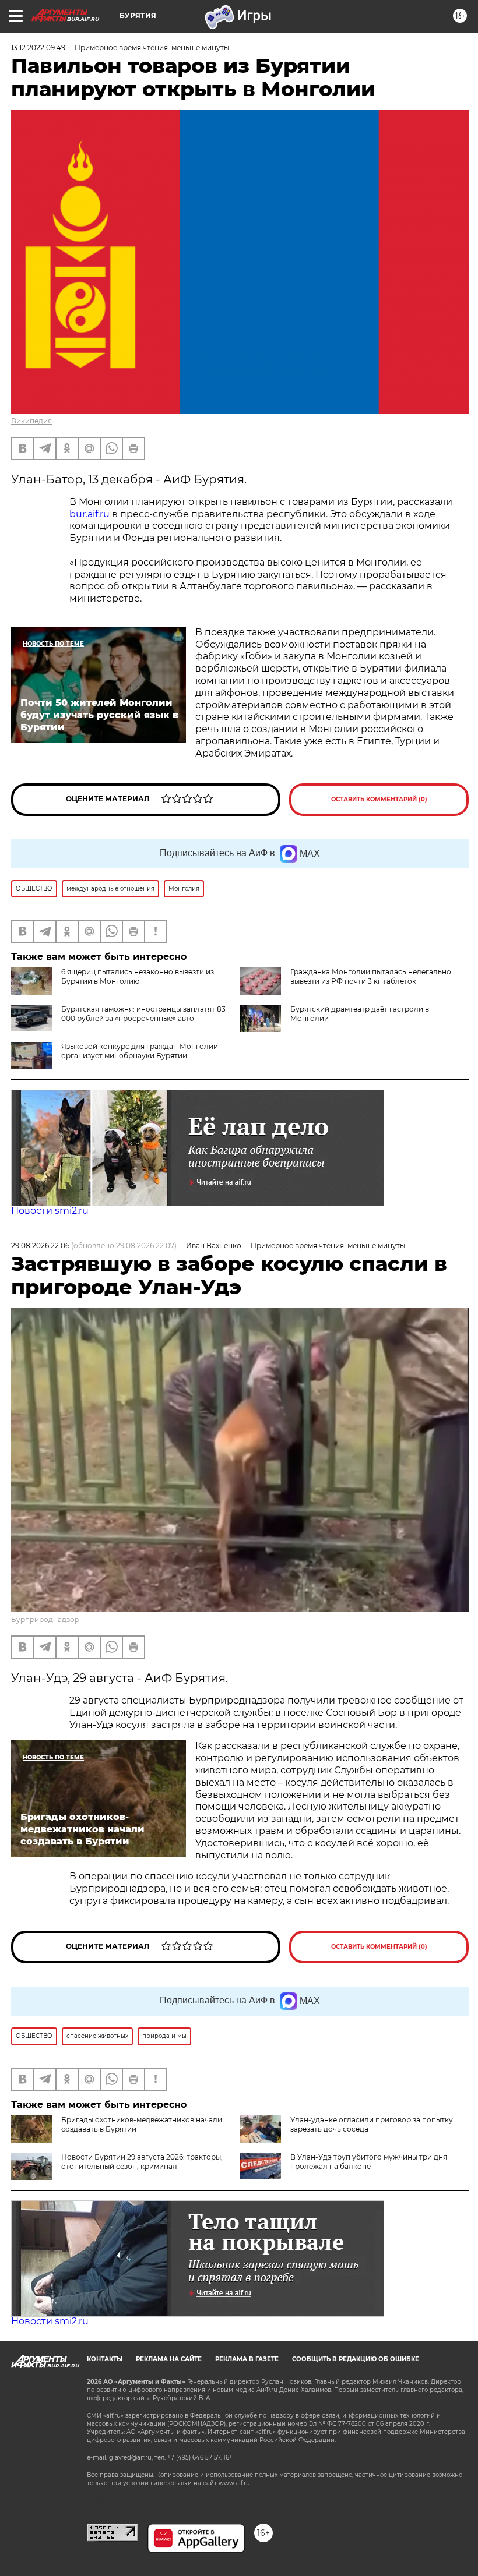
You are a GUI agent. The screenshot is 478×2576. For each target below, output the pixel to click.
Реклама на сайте (169, 2359)
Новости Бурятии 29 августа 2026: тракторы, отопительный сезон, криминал (142, 2162)
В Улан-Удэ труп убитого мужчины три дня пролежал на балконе (369, 2162)
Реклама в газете (247, 2359)
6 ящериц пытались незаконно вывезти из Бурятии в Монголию (138, 976)
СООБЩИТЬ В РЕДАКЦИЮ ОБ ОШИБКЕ (356, 2359)
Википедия (31, 421)
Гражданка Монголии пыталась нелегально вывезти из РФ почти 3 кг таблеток (371, 976)
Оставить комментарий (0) (379, 799)
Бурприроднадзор (45, 1619)
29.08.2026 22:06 (40, 1245)
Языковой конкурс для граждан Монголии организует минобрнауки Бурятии (140, 1051)
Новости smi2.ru (50, 1211)
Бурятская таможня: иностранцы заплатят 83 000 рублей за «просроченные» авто (143, 1014)
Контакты (105, 2359)
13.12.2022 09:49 (38, 47)
